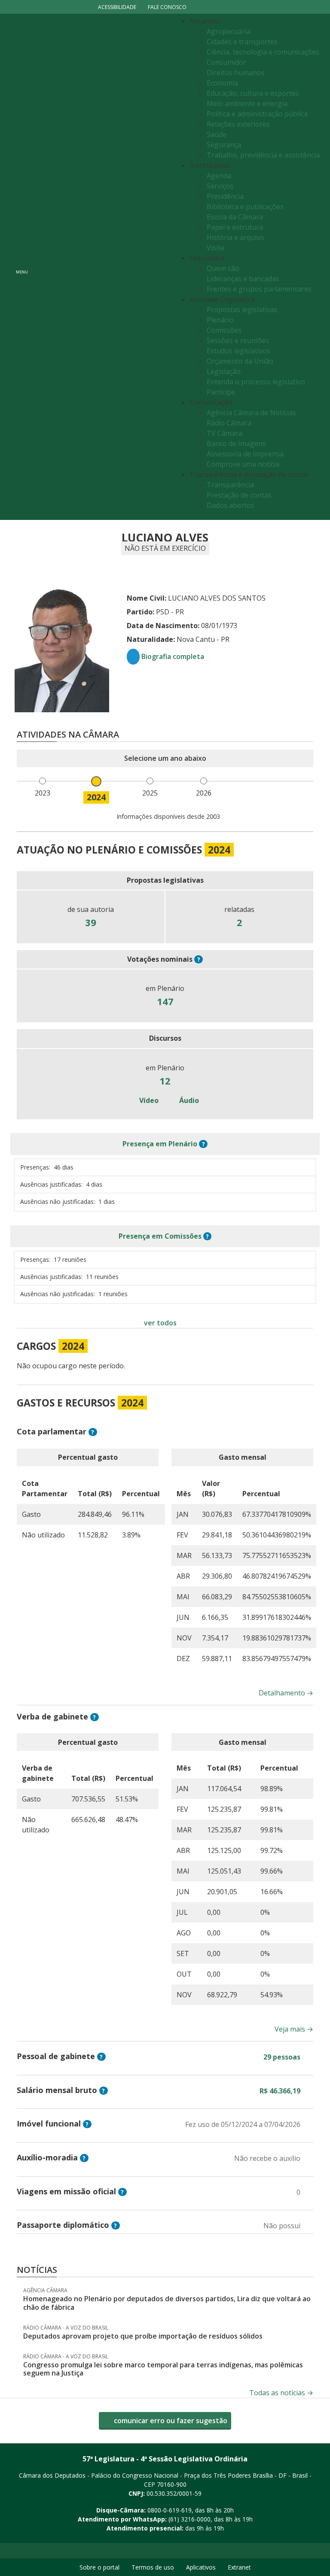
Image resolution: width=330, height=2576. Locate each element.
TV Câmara (225, 433)
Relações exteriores (238, 124)
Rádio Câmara (229, 423)
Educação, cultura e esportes (253, 93)
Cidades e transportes (242, 42)
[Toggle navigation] (103, 267)
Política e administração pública (257, 114)
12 (165, 1081)
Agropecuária (229, 31)
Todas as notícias (281, 2393)
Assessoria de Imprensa (245, 454)
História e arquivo (235, 237)
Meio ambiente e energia (247, 103)
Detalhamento (286, 1693)
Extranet (239, 2567)
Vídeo (148, 1100)
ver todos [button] (160, 1323)
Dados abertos (231, 505)
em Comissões (160, 1236)
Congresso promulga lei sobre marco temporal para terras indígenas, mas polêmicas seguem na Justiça (163, 2369)
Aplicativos (201, 2567)
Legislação (224, 371)
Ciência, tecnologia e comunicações (263, 52)
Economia (222, 83)
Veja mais (294, 2029)
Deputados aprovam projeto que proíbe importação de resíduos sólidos (143, 2336)
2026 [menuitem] (204, 793)
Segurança (224, 145)
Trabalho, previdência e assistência (263, 155)
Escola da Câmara (235, 217)
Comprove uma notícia (243, 464)
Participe (221, 392)
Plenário (220, 320)
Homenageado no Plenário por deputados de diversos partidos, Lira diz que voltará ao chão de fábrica (167, 2303)
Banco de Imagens (236, 444)
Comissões (224, 330)
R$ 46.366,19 (280, 2091)
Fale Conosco (167, 7)
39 (91, 922)
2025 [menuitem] (150, 793)
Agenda (219, 176)
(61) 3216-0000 (189, 2519)
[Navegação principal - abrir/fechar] (22, 267)
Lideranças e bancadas (243, 279)
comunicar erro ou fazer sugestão (170, 2421)
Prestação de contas (239, 495)
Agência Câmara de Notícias (251, 413)
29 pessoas (282, 2057)
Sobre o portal (99, 2567)
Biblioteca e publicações (245, 207)
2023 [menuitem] (43, 793)
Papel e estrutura (235, 227)
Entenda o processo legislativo (256, 382)
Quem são (223, 268)
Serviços (220, 186)
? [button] (199, 959)
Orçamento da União (240, 361)
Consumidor (226, 62)
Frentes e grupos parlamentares (259, 289)
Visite (215, 248)
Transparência (230, 485)
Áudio (188, 1100)
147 (165, 1001)
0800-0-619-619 (170, 2510)
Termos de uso (153, 2567)
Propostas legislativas (242, 310)
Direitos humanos (236, 73)
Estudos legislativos (238, 351)
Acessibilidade (117, 7)
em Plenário (160, 1144)
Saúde (217, 134)
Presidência (225, 196)
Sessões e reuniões (238, 340)
